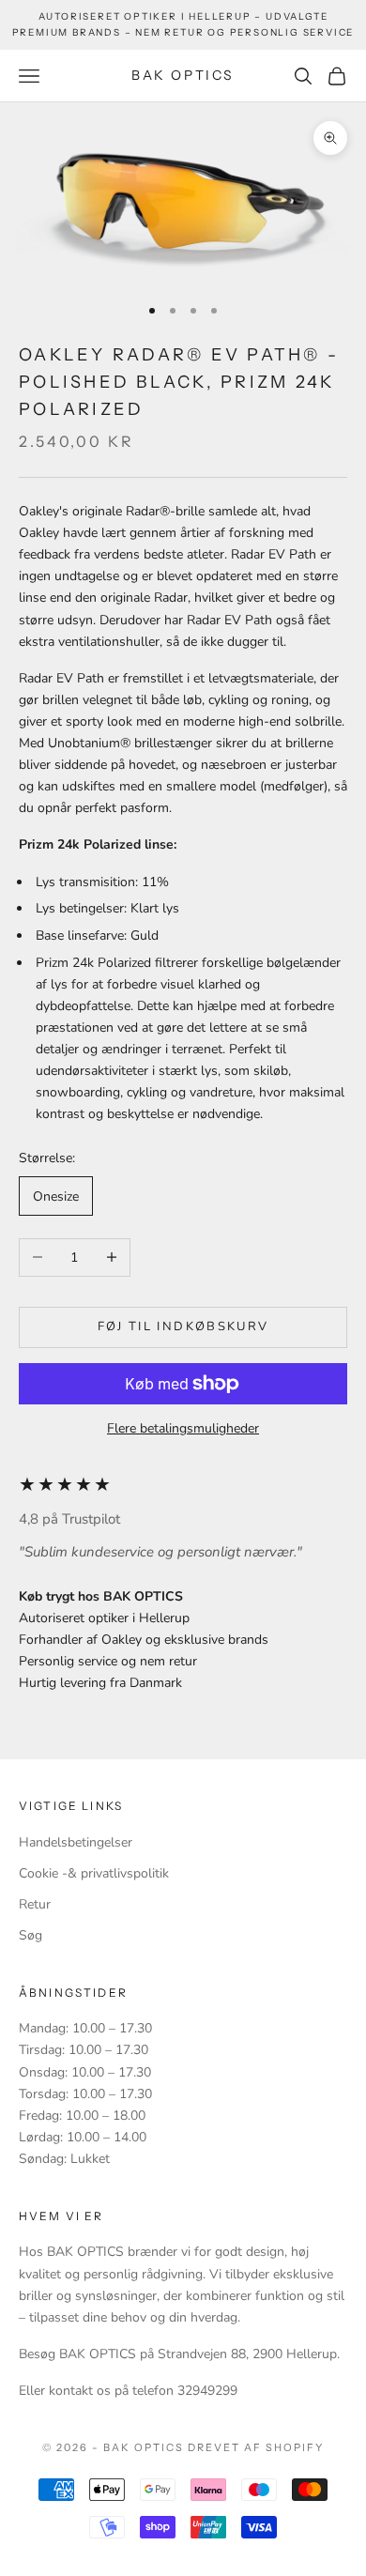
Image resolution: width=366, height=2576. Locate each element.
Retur (35, 1904)
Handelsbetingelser (76, 1842)
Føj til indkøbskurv (183, 1326)
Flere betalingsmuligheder (183, 1428)
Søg (30, 1935)
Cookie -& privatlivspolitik (94, 1873)
